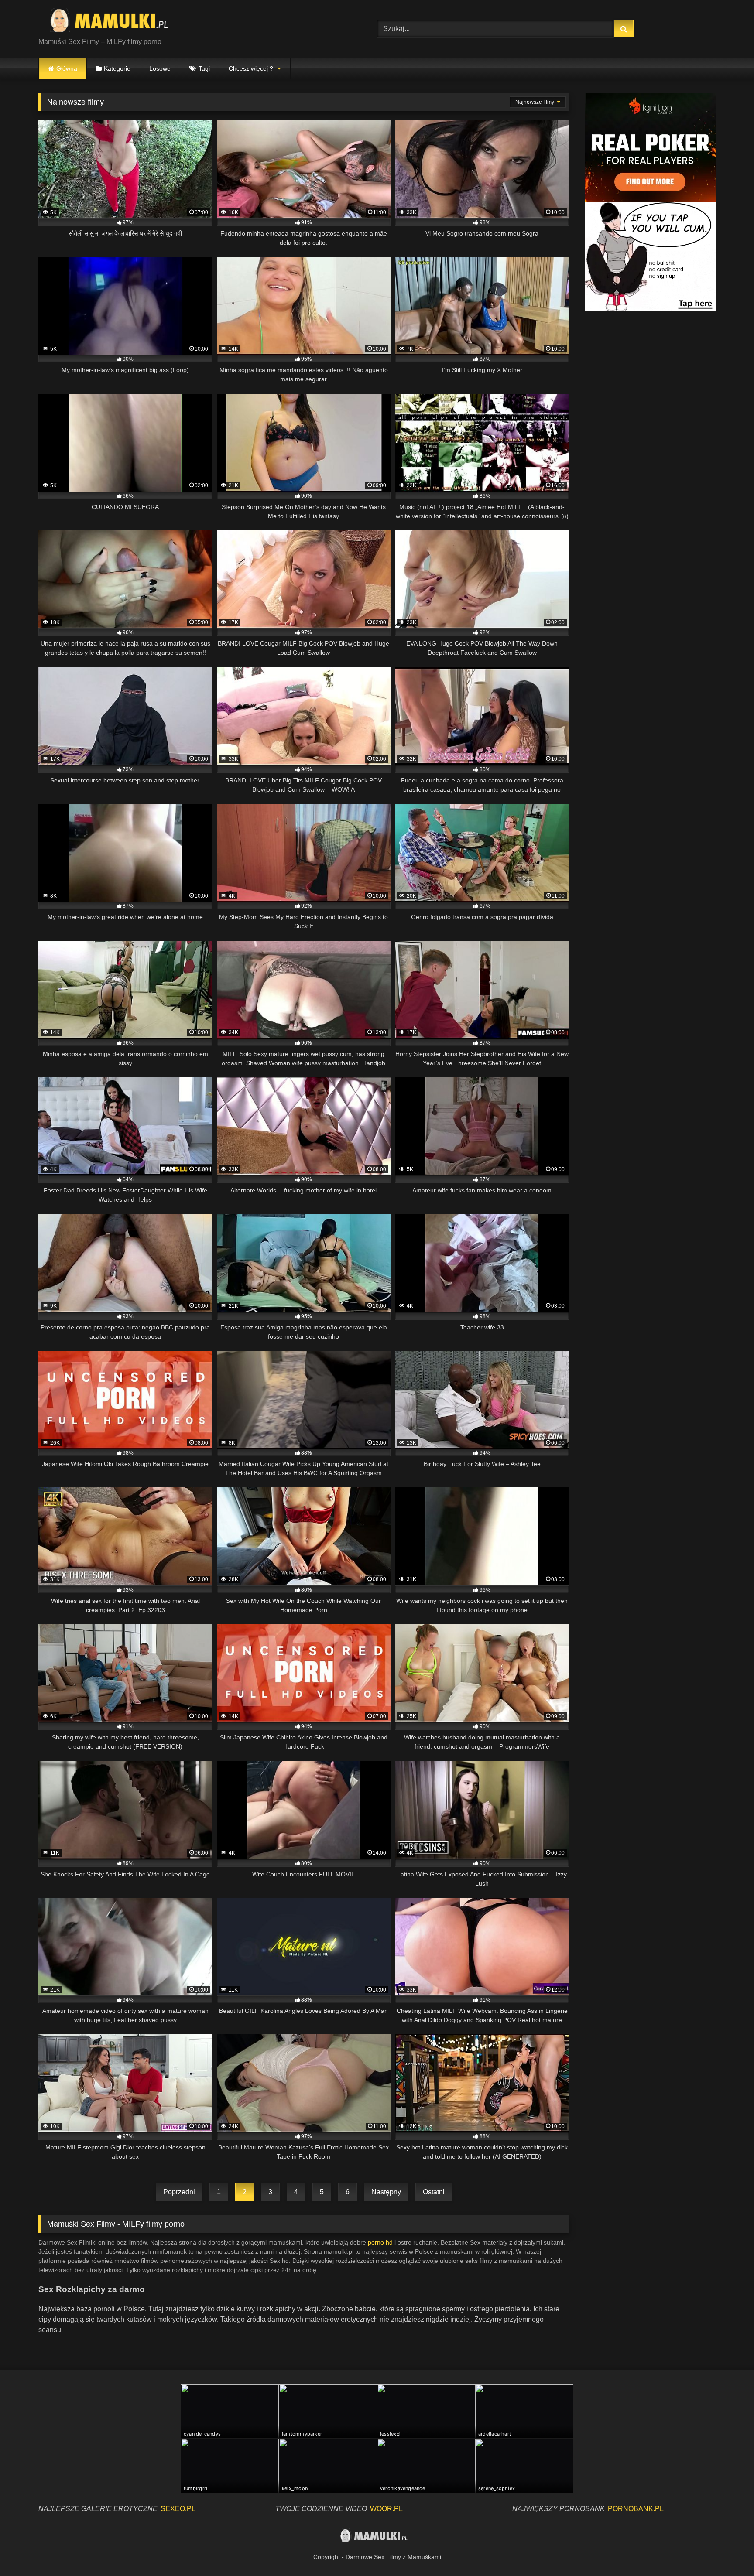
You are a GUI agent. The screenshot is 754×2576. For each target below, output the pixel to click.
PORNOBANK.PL (636, 2509)
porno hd (380, 2242)
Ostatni (434, 2192)
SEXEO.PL (178, 2509)
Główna (67, 68)
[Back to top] (727, 2550)
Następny (386, 2192)
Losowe (160, 68)
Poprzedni (179, 2192)
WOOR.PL (386, 2509)
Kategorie (117, 68)
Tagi (204, 68)
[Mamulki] (115, 22)
